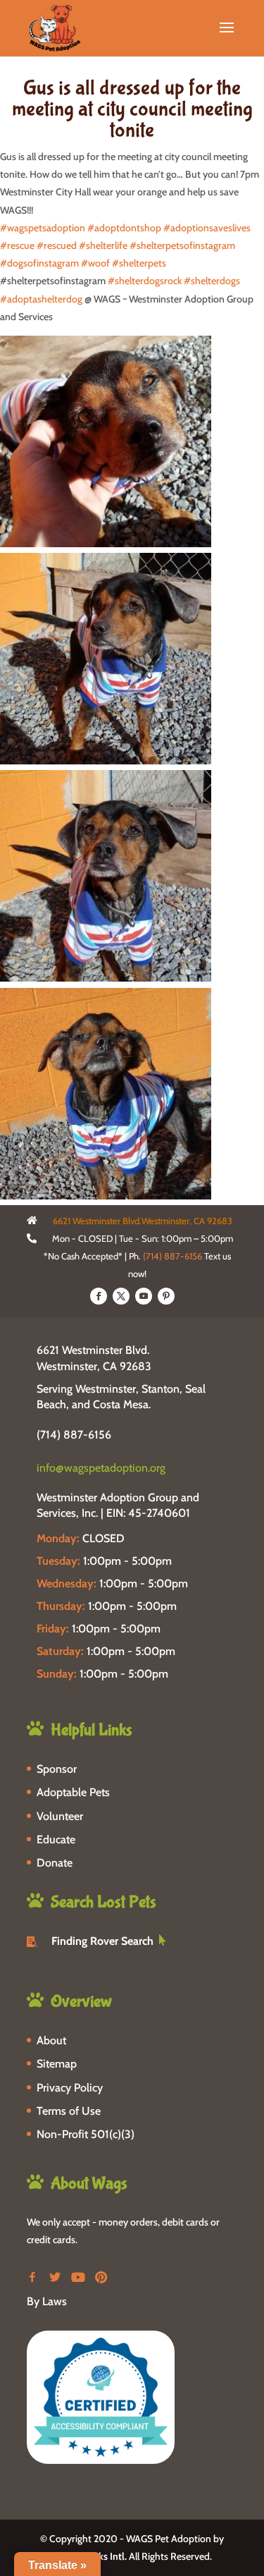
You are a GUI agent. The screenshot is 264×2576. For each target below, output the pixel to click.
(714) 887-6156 (172, 1256)
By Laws (47, 2301)
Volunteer (60, 1816)
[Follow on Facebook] (99, 1296)
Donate (55, 1863)
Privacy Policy (70, 2088)
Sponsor (57, 1769)
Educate (56, 1839)
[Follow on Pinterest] (166, 1296)
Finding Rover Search (102, 1941)
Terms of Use (69, 2111)
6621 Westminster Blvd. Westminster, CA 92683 (94, 1358)
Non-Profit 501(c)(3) (86, 2134)
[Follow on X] (121, 1296)
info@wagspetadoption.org (101, 1468)
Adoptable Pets (73, 1792)
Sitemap (57, 2064)
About (51, 2040)
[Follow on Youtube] (144, 1296)
